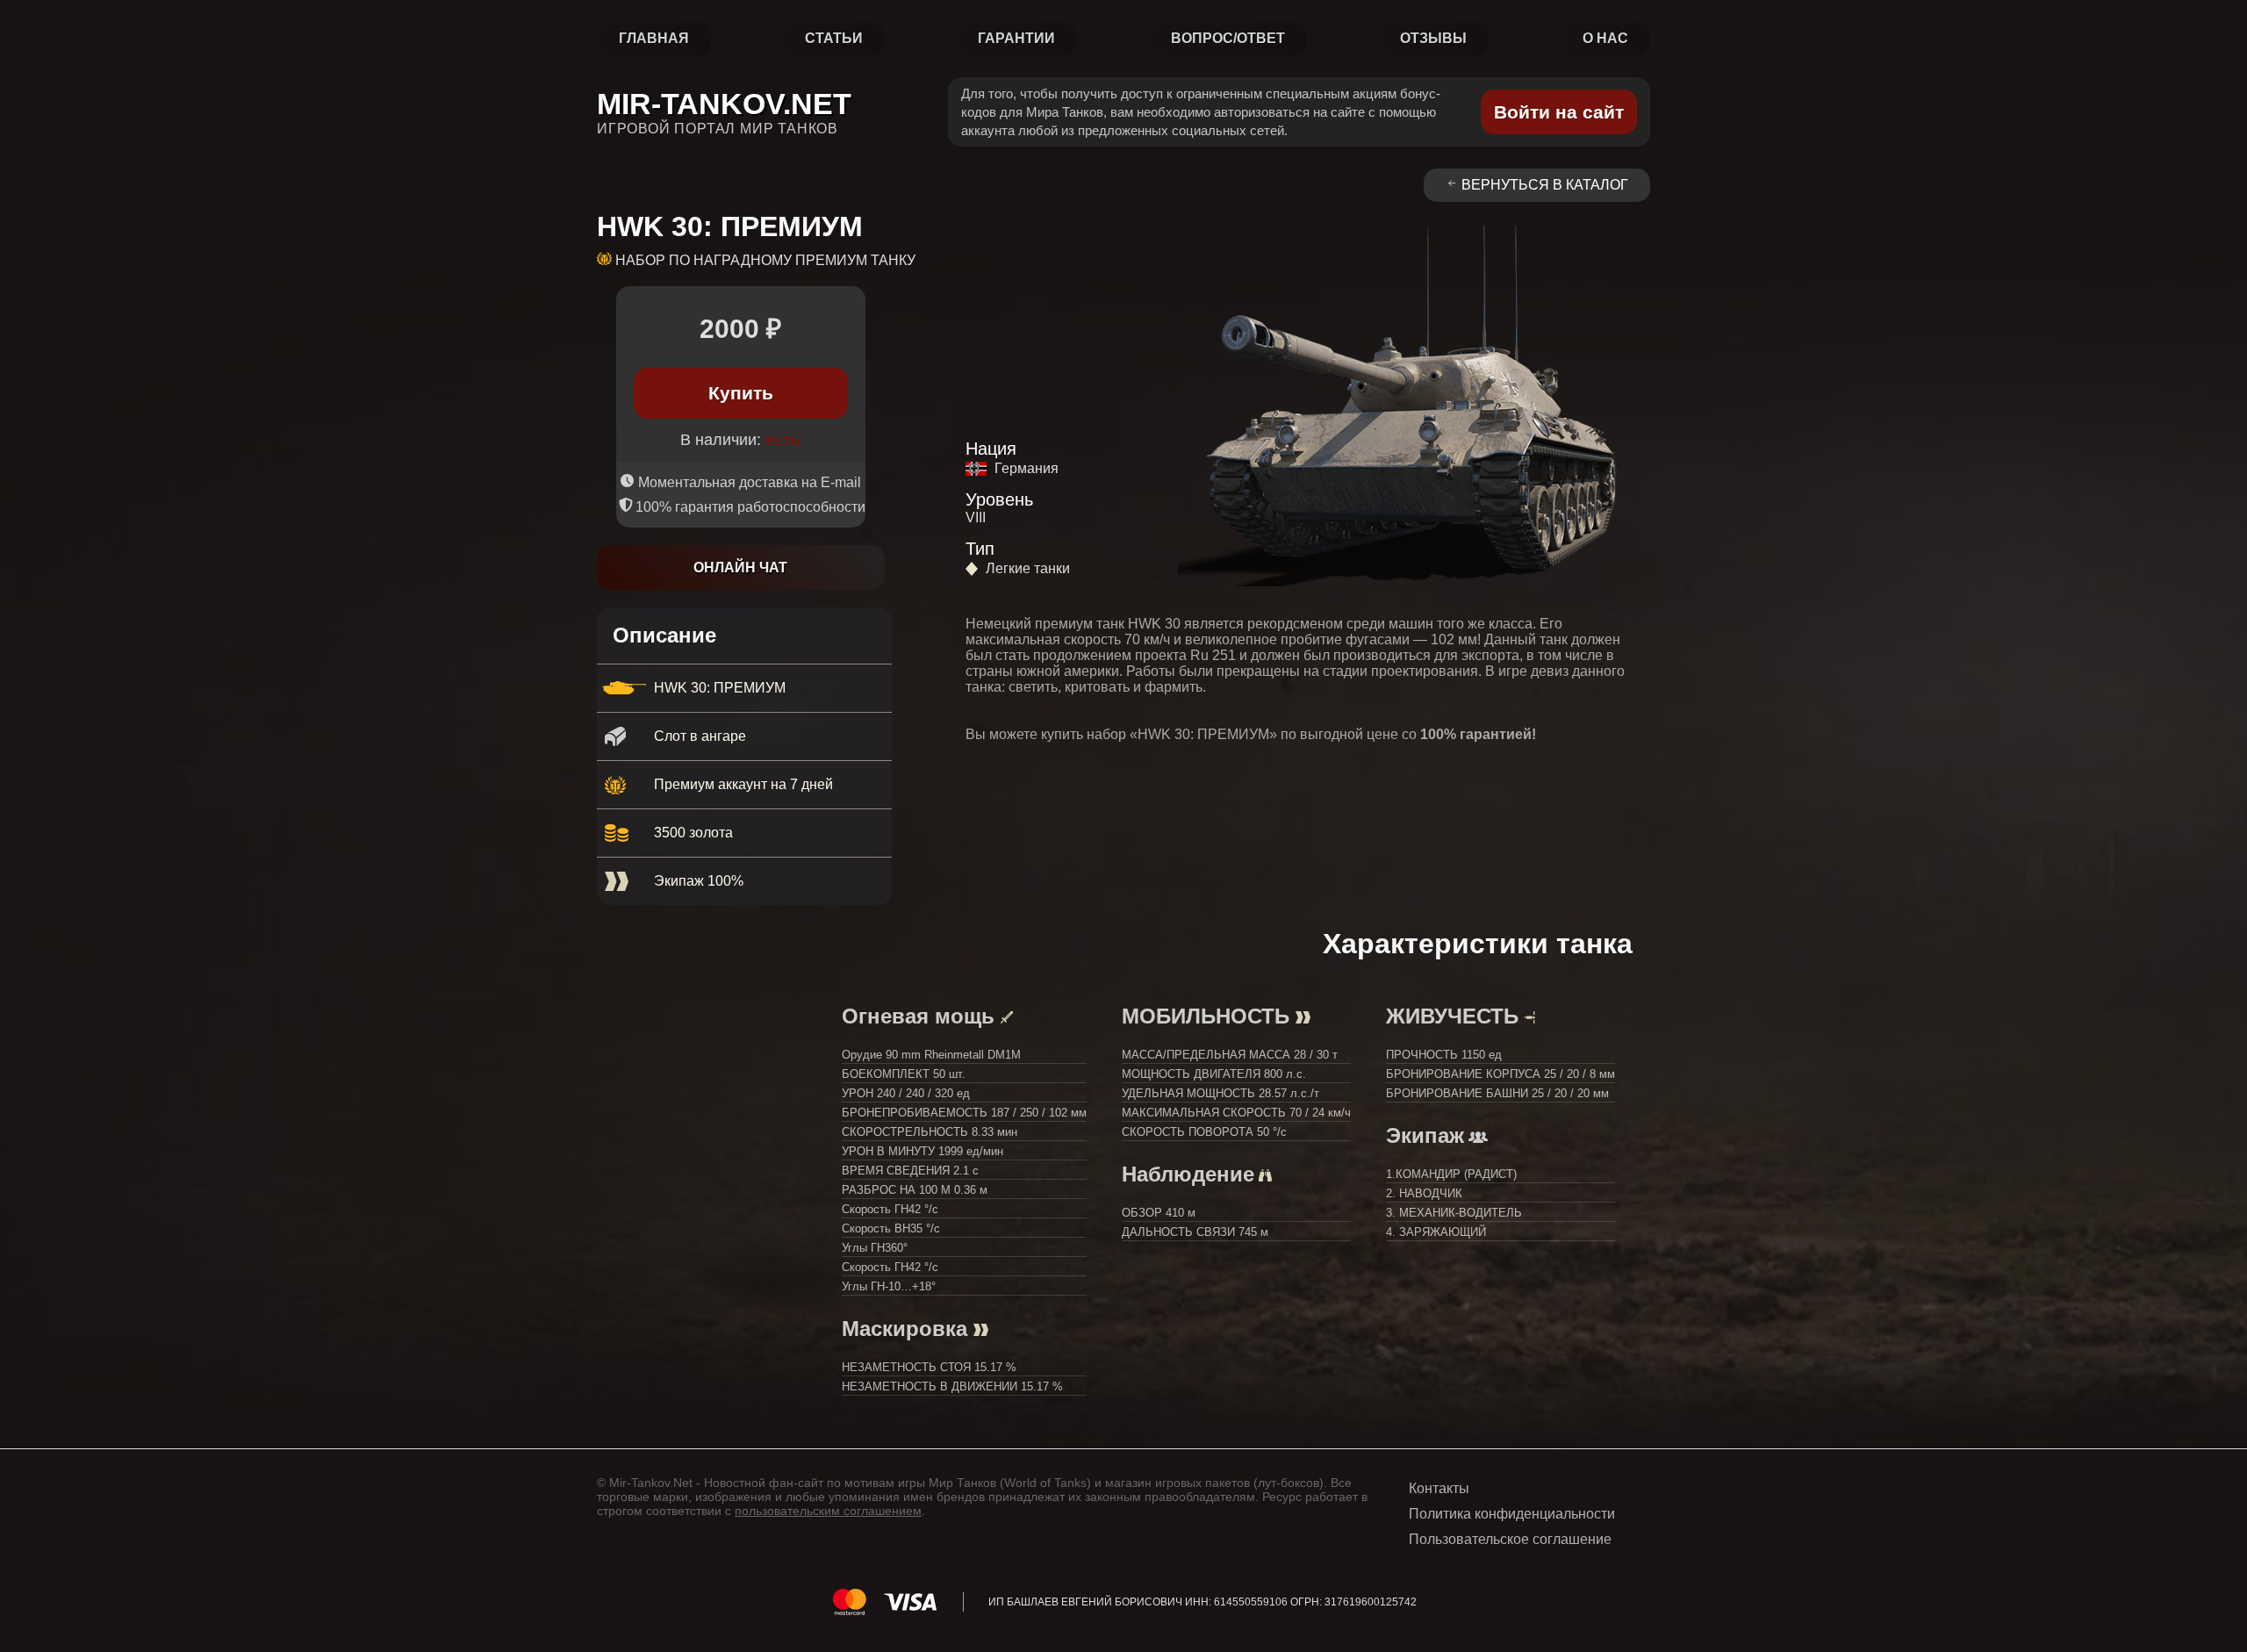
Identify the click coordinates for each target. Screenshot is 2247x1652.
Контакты (1439, 1488)
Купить (741, 393)
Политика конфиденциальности (1512, 1514)
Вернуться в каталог (1545, 185)
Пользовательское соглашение (1510, 1539)
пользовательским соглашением (828, 1511)
